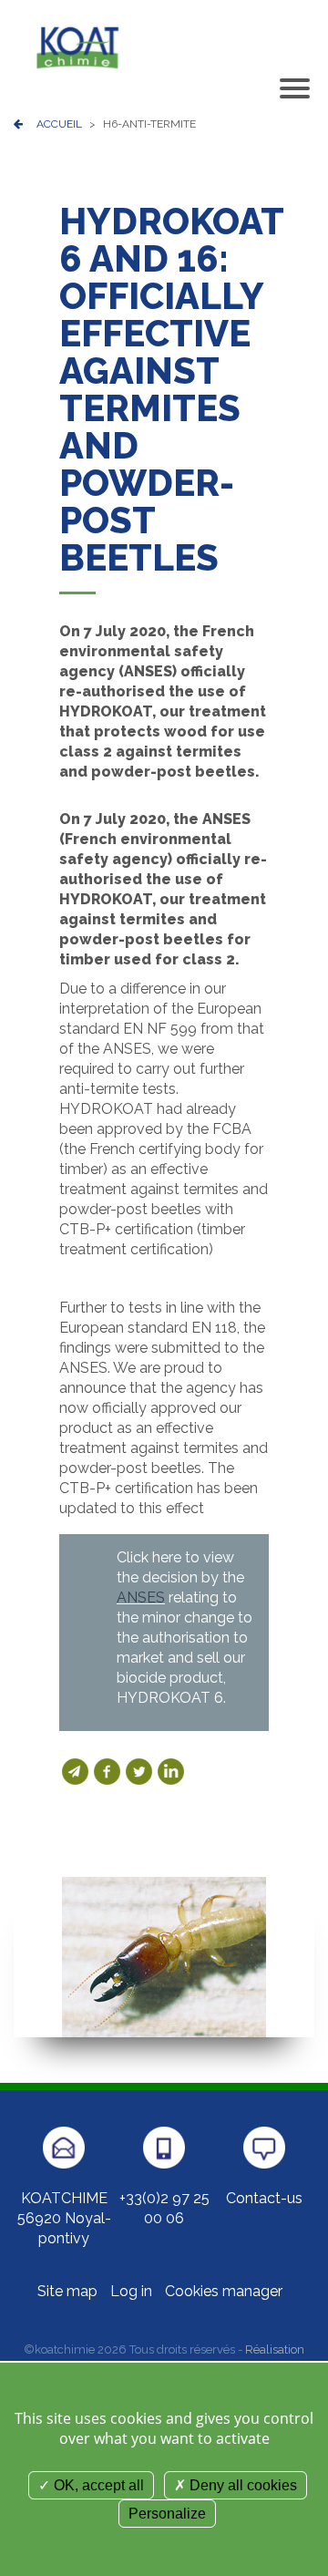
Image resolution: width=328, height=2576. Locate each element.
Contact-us (264, 2198)
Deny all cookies (241, 2485)
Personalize (167, 2514)
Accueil (59, 124)
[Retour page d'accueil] (77, 47)
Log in (131, 2291)
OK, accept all (97, 2485)
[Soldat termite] (164, 1956)
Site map (67, 2291)
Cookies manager (224, 2291)
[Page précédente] (18, 124)
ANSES (141, 1597)
